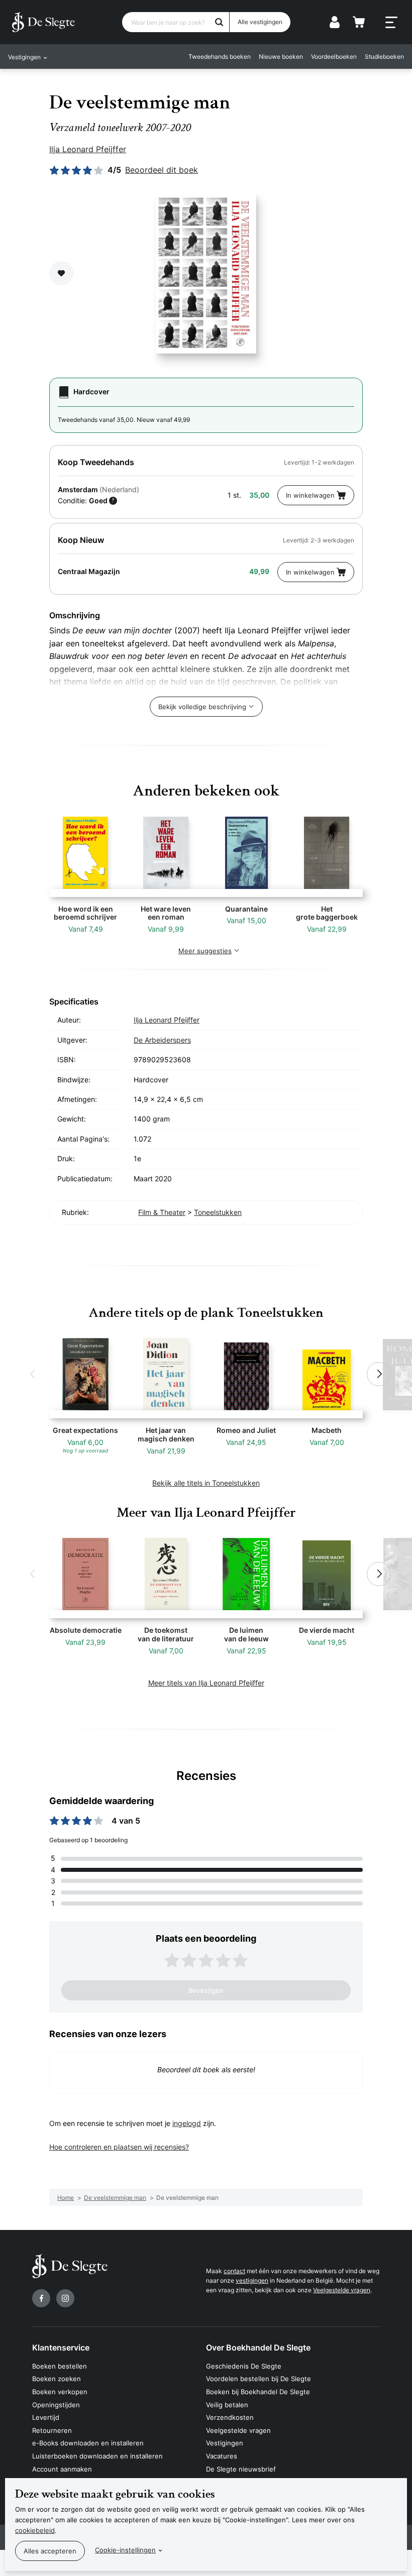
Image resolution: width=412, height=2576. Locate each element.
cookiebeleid (35, 2530)
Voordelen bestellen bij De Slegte (259, 2379)
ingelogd (187, 2123)
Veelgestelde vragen (342, 2290)
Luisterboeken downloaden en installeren (97, 2456)
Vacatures (222, 2456)
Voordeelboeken (334, 57)
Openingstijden (56, 2405)
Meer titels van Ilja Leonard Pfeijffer (206, 1683)
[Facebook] (41, 2298)
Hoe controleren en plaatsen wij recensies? (119, 2147)
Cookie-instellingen (125, 2550)
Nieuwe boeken (281, 57)
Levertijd (46, 2417)
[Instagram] (65, 2298)
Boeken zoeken (57, 2379)
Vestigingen (225, 2443)
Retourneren (52, 2430)
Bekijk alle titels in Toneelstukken (206, 1483)
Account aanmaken (62, 2469)
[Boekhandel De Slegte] (43, 22)
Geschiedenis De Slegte (244, 2366)
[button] (33, 1374)
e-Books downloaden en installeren (88, 2443)
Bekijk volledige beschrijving (202, 707)
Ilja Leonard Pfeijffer (88, 149)
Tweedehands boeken (220, 57)
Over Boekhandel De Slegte (258, 2347)
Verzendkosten (230, 2417)
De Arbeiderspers (162, 1040)
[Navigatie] (391, 23)
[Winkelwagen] (359, 22)
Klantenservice (61, 2347)
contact (234, 2271)
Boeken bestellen (60, 2366)
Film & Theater (162, 1212)
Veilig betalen (227, 2405)
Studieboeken (384, 57)
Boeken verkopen (60, 2392)
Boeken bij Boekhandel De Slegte (258, 2392)
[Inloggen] (335, 22)
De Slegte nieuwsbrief (241, 2469)
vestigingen (252, 2280)
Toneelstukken (218, 1212)
